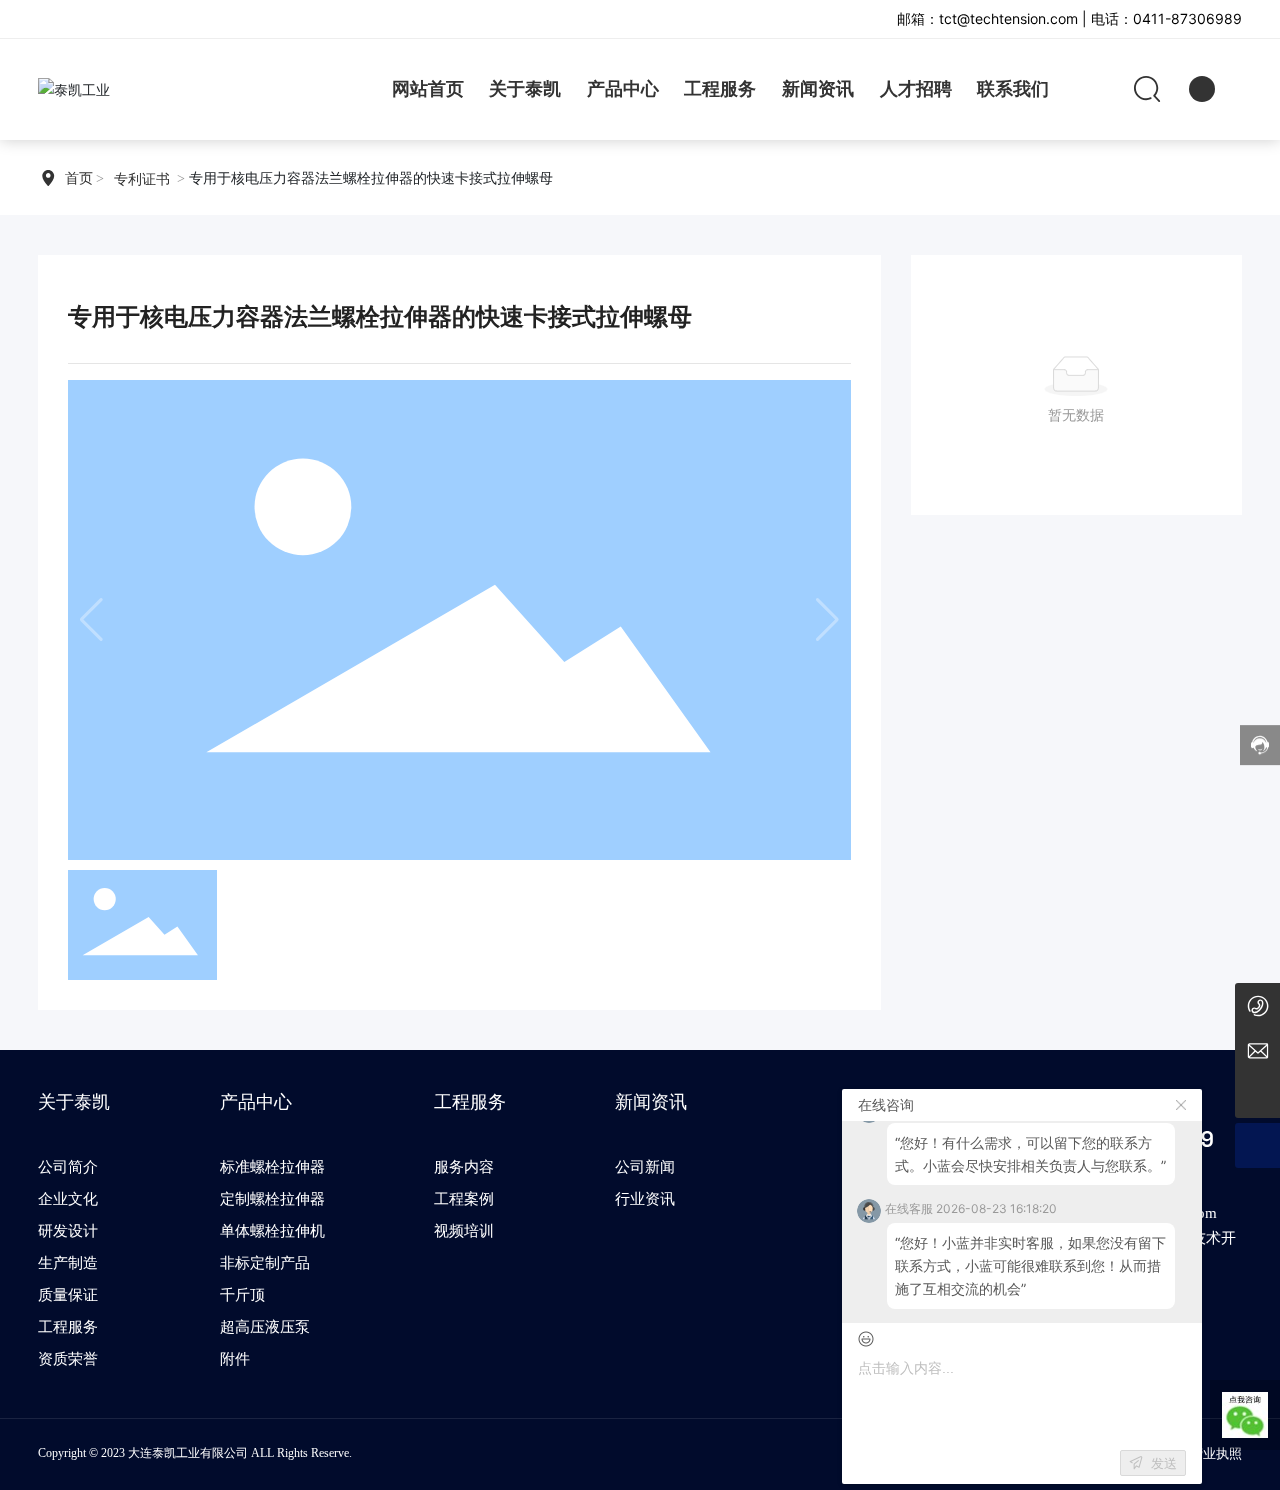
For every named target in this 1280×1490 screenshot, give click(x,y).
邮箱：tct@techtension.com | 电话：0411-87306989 (1069, 18)
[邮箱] (1257, 1050)
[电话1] (1257, 1005)
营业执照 (1216, 1453)
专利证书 (142, 179)
